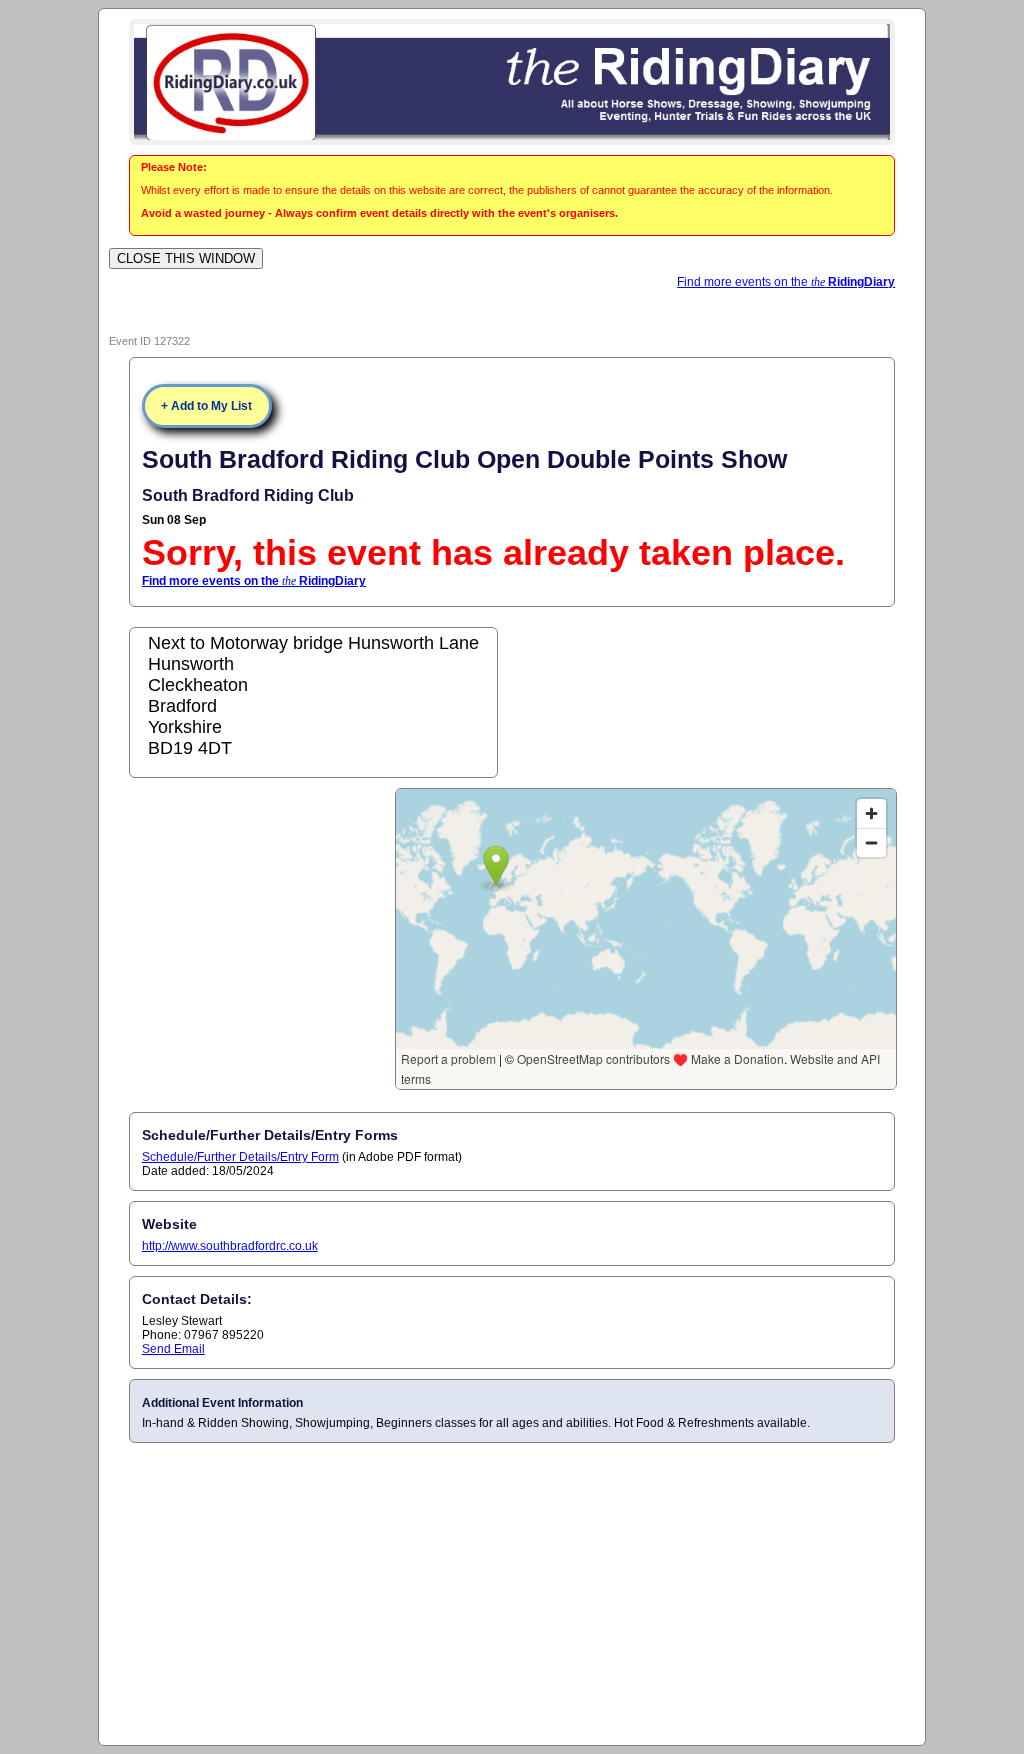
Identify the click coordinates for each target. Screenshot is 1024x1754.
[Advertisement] (512, 1593)
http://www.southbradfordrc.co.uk (230, 1246)
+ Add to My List (206, 406)
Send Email (173, 1349)
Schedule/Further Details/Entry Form (240, 1157)
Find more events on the (786, 282)
